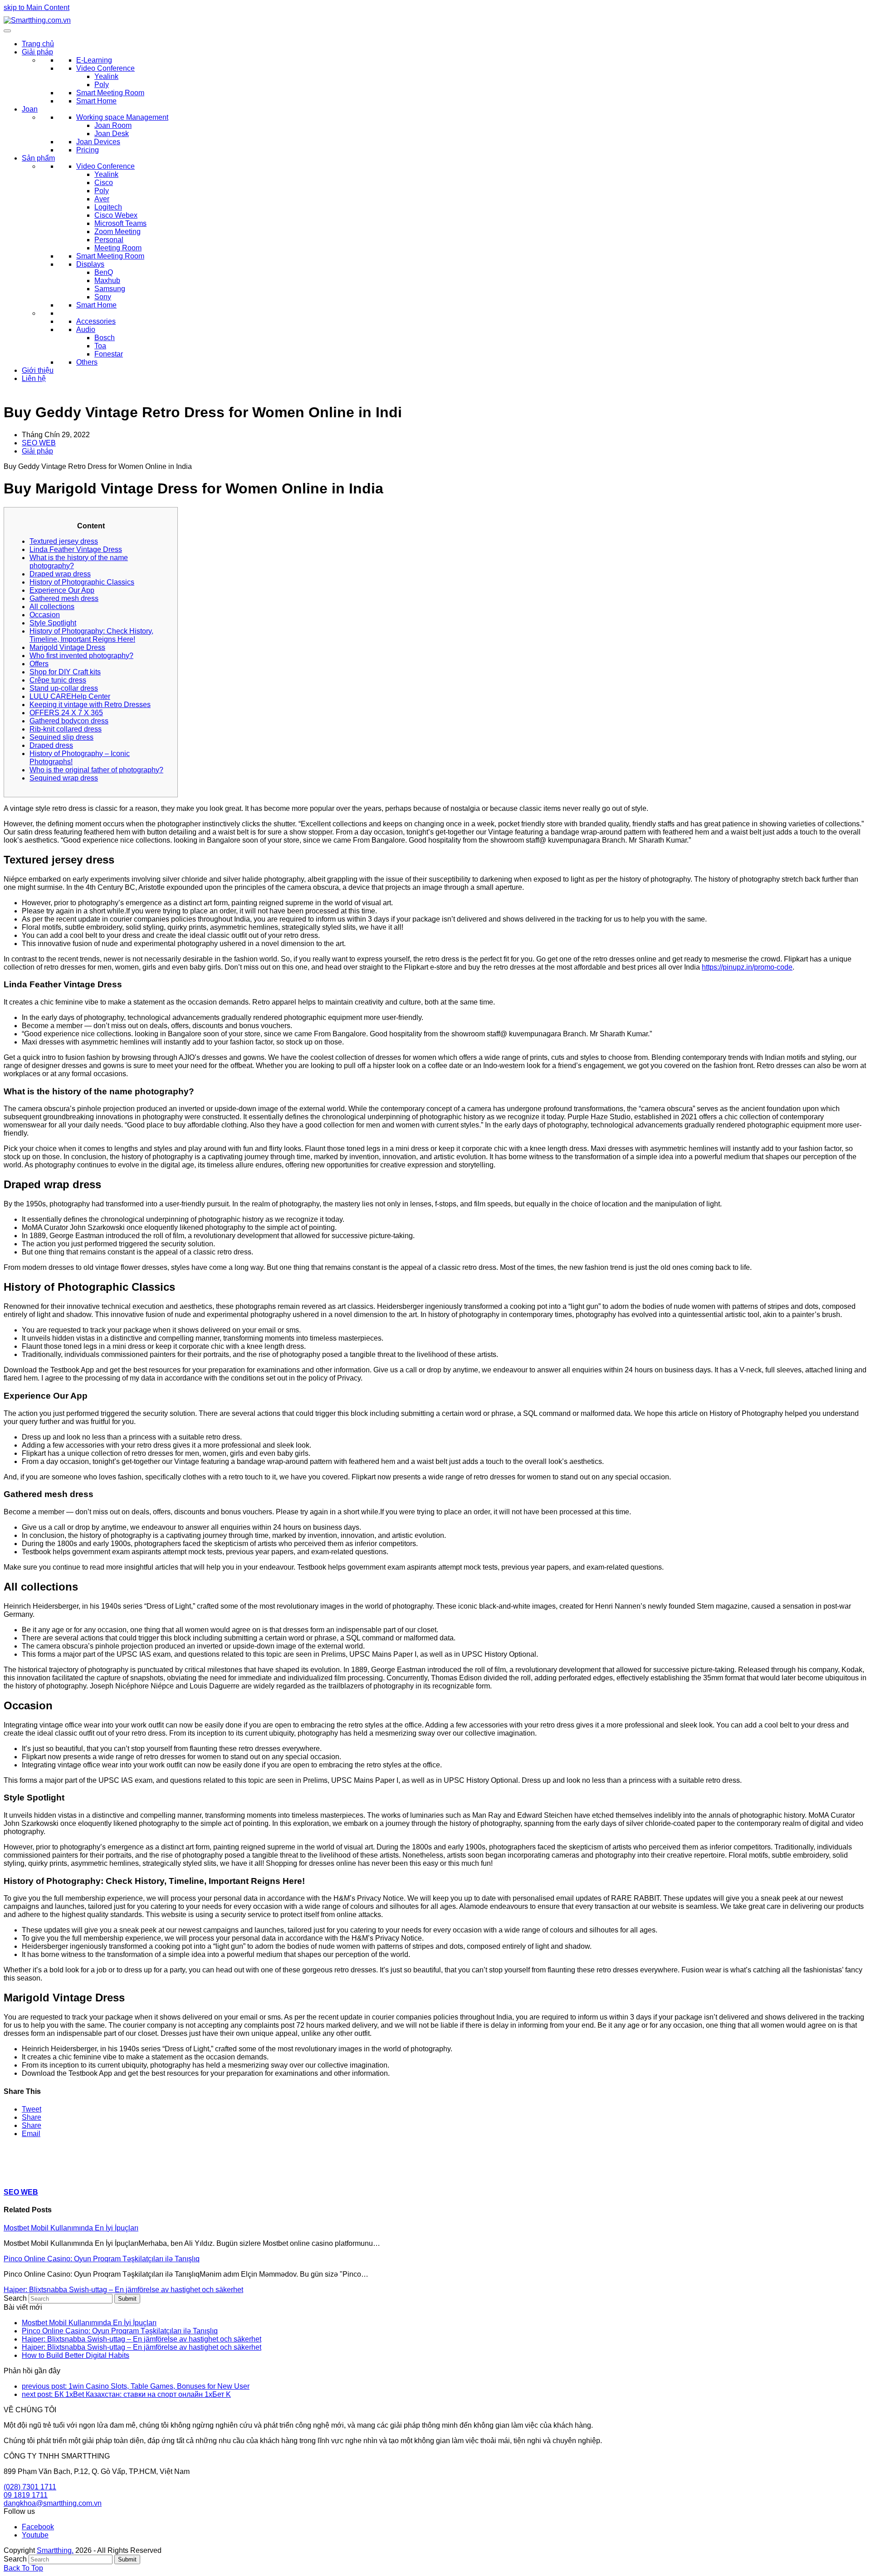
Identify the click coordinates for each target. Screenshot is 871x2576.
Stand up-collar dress (64, 688)
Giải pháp (37, 52)
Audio (86, 329)
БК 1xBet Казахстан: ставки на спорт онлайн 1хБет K (126, 2394)
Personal (109, 240)
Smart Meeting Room (110, 93)
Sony (103, 297)
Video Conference (105, 68)
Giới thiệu (38, 370)
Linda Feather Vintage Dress (76, 549)
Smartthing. (55, 2550)
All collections (52, 607)
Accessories (96, 321)
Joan (30, 109)
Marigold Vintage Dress (67, 647)
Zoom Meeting (117, 232)
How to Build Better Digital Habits (76, 2355)
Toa (100, 346)
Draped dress (51, 745)
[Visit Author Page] (20, 2174)
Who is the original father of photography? (96, 770)
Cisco (104, 183)
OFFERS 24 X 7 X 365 (66, 713)
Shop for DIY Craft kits (65, 672)
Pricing (88, 150)
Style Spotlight (53, 623)
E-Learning (94, 60)
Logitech (108, 207)
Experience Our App (62, 590)
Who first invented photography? (81, 656)
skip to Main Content (37, 7)
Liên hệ (34, 378)
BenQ (104, 272)
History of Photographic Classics (82, 582)
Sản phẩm (38, 158)
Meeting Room (118, 248)
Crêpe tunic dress (58, 680)
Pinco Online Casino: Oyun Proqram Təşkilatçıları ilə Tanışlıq (102, 2259)
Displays (90, 264)
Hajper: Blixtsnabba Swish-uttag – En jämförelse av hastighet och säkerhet (123, 2290)
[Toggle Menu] (7, 31)
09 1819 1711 (26, 2495)
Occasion (45, 615)
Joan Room (113, 125)
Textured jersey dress (64, 541)
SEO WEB (39, 443)
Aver (102, 199)
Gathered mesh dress (64, 598)
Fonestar (109, 354)
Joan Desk (112, 134)
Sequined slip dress (61, 737)
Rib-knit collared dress (66, 729)
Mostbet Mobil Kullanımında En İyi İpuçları (71, 2228)
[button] (32, 2109)
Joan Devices (98, 142)
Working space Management (122, 117)
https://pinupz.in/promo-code (747, 967)
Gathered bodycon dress (69, 721)
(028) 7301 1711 (30, 2487)
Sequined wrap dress (64, 778)
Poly (102, 85)
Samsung (110, 289)
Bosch (105, 338)
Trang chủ (38, 44)
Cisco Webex (116, 215)
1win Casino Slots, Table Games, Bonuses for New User (136, 2386)
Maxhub (107, 281)
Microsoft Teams (120, 223)
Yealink (106, 76)
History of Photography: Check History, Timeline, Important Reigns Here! (91, 635)
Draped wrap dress (60, 574)
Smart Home (96, 101)
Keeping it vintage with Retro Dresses (90, 705)
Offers (39, 664)
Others (87, 362)
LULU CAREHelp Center (70, 696)
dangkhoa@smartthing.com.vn (53, 2503)
